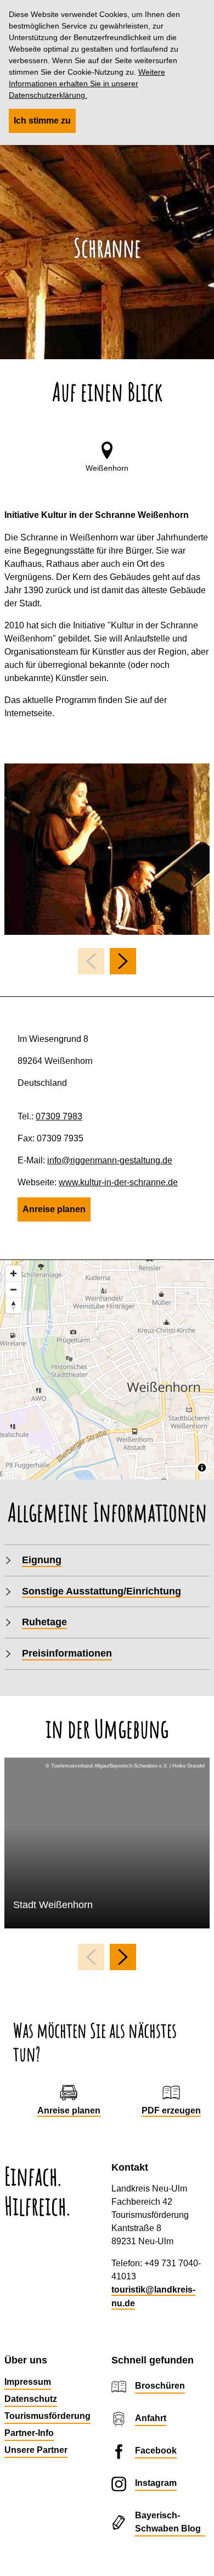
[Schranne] (107, 849)
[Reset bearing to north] (13, 1305)
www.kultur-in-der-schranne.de (118, 1182)
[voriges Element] (91, 961)
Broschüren (160, 2386)
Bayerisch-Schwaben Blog (168, 2522)
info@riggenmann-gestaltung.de (110, 1160)
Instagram (156, 2483)
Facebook (156, 2450)
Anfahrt (151, 2418)
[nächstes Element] (123, 961)
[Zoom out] (13, 1289)
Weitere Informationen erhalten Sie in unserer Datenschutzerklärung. (87, 83)
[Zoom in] (13, 1273)
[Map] (107, 1370)
